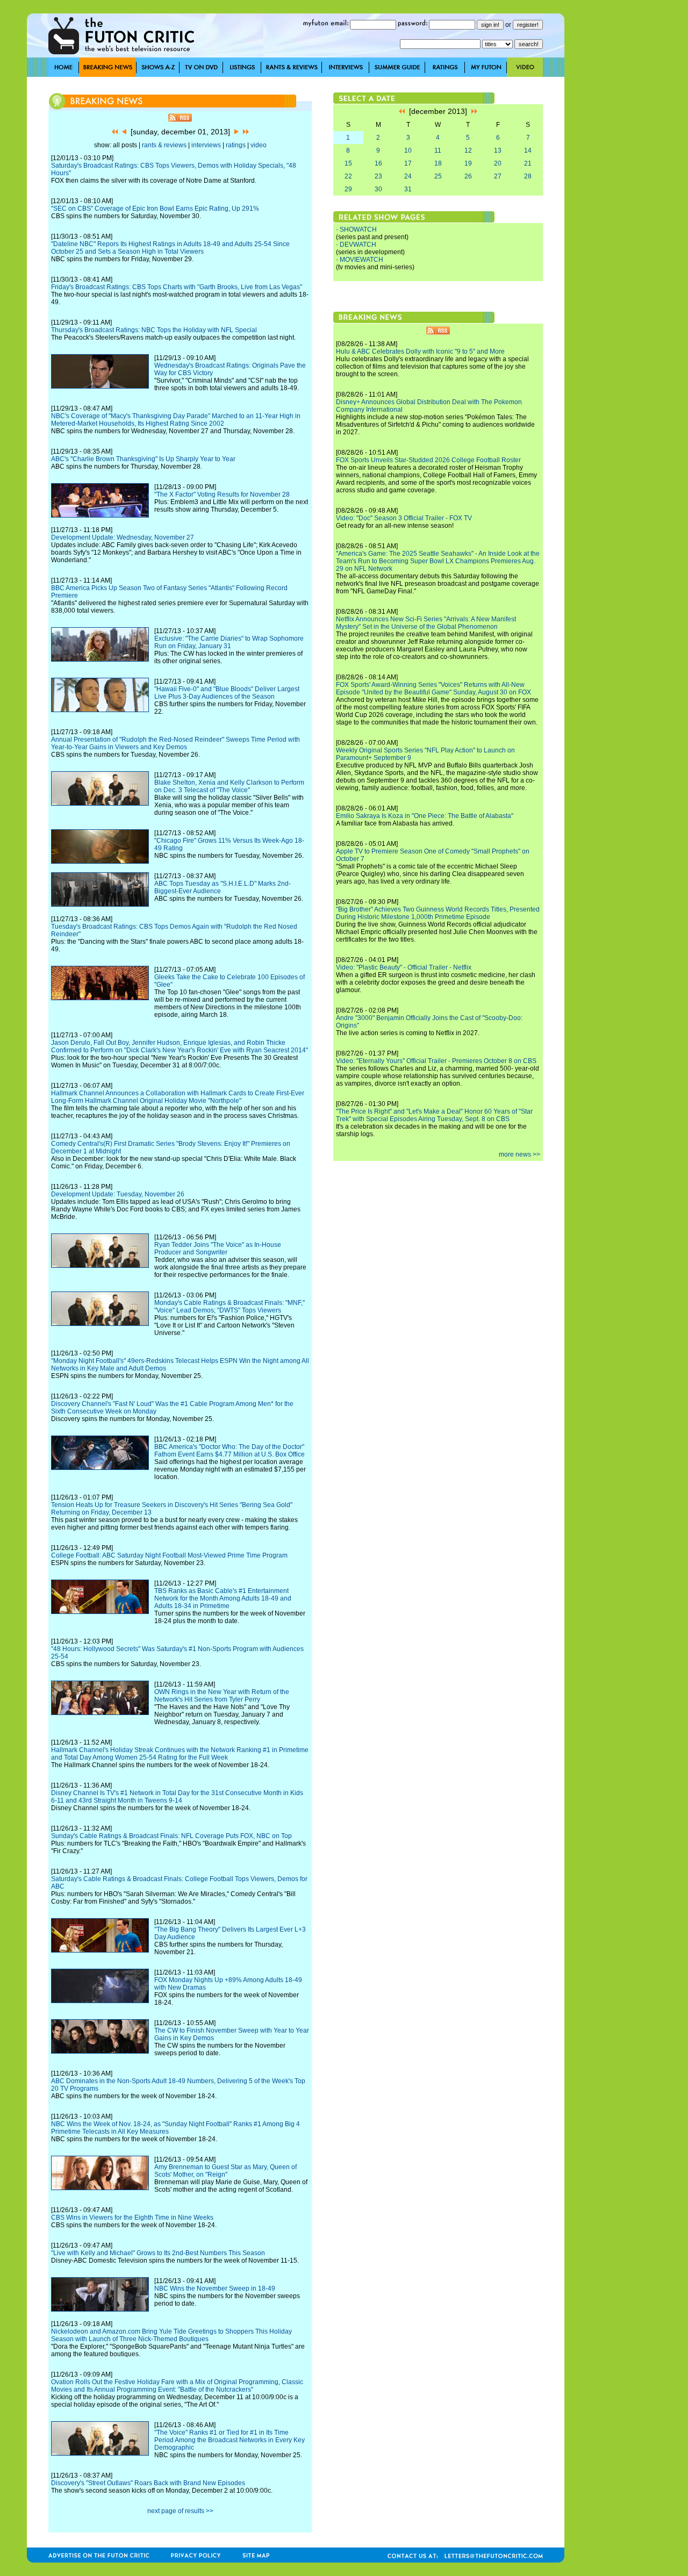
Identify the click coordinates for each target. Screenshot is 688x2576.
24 (408, 176)
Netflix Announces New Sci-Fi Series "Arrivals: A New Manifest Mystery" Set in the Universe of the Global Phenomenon (426, 623)
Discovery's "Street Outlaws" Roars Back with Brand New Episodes (148, 2483)
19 (468, 163)
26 (468, 176)
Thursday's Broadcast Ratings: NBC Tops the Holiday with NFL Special (154, 330)
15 (348, 163)
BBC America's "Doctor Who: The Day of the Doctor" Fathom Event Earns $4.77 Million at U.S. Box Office (230, 1451)
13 (498, 150)
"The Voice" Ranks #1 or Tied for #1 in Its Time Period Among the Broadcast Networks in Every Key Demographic (230, 2440)
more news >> (519, 1154)
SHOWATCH (358, 229)
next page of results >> (180, 2511)
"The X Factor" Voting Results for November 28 (222, 494)
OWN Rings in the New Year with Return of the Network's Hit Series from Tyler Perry (222, 1696)
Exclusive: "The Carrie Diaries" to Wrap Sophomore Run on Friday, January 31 (229, 642)
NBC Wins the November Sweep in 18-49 (215, 2288)
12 (468, 150)
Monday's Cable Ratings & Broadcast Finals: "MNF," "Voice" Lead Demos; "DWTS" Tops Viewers (230, 1307)
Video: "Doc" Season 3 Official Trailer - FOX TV (404, 518)
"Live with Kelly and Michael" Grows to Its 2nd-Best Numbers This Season (158, 2253)
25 (438, 176)
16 (378, 163)
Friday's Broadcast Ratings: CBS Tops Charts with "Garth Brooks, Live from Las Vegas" (177, 287)
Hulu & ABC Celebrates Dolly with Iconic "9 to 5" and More (420, 351)
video (259, 145)
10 (408, 150)
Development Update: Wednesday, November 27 (123, 537)
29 (348, 189)
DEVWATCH (358, 245)
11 (438, 150)
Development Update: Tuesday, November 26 (118, 1194)
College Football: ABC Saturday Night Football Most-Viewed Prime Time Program (169, 1555)
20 (498, 163)
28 (528, 176)
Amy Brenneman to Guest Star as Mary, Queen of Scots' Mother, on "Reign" (225, 2171)
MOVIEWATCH (361, 260)
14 (528, 150)
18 (438, 163)
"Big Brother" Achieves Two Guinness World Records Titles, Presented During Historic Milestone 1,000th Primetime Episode (438, 913)
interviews (206, 145)
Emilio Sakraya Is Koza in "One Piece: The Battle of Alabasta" (425, 816)
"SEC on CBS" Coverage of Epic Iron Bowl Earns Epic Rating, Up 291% (155, 209)
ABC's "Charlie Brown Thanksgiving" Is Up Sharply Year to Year (143, 459)
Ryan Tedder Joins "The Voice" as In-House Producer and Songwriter (218, 1248)
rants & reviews (164, 145)
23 (378, 176)
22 (348, 176)
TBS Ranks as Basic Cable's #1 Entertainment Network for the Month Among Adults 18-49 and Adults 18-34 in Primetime (223, 1598)
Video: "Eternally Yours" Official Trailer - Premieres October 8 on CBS (436, 1061)
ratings (236, 145)
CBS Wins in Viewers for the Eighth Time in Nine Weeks (132, 2218)
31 (408, 189)
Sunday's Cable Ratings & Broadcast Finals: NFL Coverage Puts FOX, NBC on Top (171, 1836)
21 (528, 163)
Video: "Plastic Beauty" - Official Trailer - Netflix (404, 967)
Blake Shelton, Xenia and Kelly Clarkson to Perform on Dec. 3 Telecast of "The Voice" (229, 786)
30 (378, 189)
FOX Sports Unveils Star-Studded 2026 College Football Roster (428, 460)
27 (498, 176)
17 (408, 163)
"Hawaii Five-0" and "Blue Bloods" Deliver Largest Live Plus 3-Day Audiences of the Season (227, 693)
